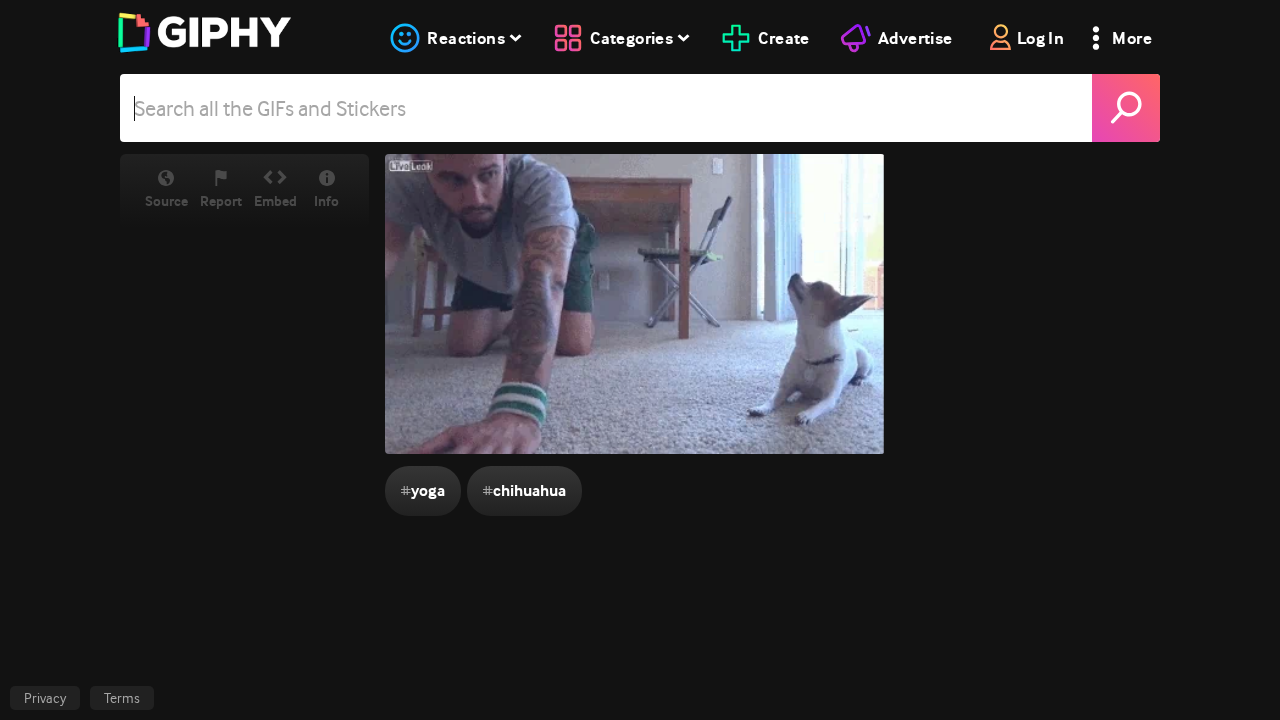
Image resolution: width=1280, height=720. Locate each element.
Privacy (45, 698)
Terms (122, 698)
